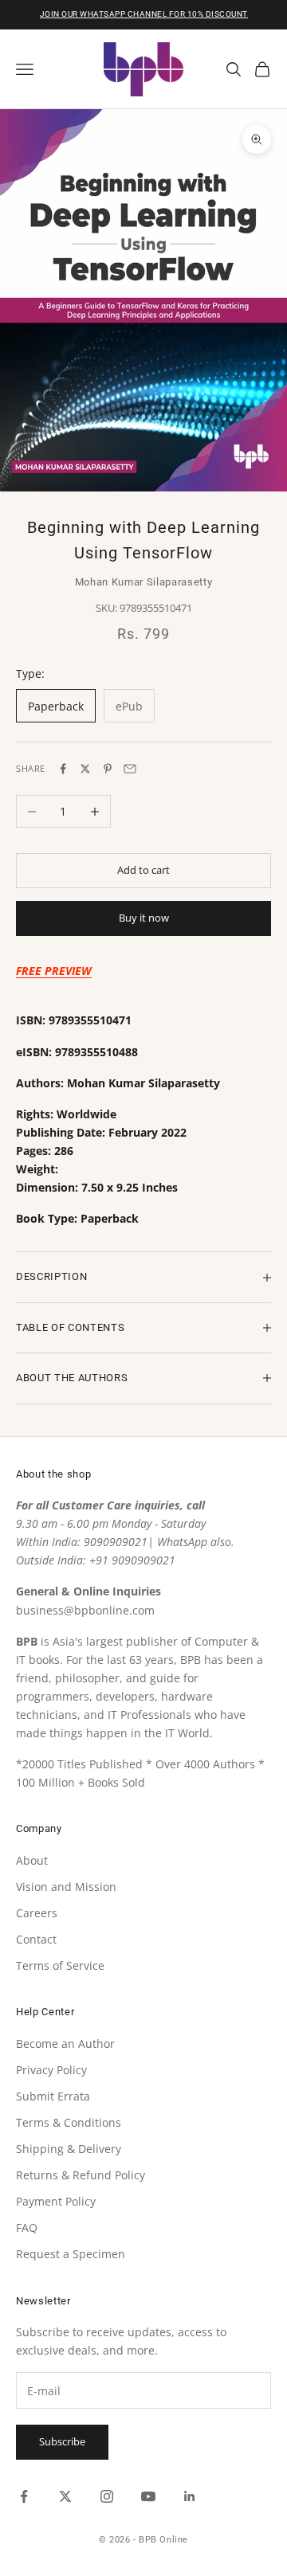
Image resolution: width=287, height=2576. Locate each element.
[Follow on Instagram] (107, 2496)
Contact (36, 1939)
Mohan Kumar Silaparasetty (144, 582)
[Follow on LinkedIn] (190, 2496)
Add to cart (143, 870)
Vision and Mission (66, 1887)
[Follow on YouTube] (148, 2496)
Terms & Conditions (69, 2122)
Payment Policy (56, 2201)
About (32, 1860)
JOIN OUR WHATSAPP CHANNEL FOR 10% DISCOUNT (144, 14)
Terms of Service (60, 1965)
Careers (37, 1913)
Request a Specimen (71, 2254)
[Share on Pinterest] (108, 769)
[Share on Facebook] (63, 769)
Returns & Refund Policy (81, 2175)
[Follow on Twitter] (65, 2496)
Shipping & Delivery (69, 2149)
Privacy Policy (51, 2070)
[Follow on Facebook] (24, 2496)
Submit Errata (53, 2096)
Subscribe (62, 2441)
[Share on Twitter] (85, 769)
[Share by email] (130, 769)
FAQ (27, 2228)
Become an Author (65, 2044)
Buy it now (144, 918)
